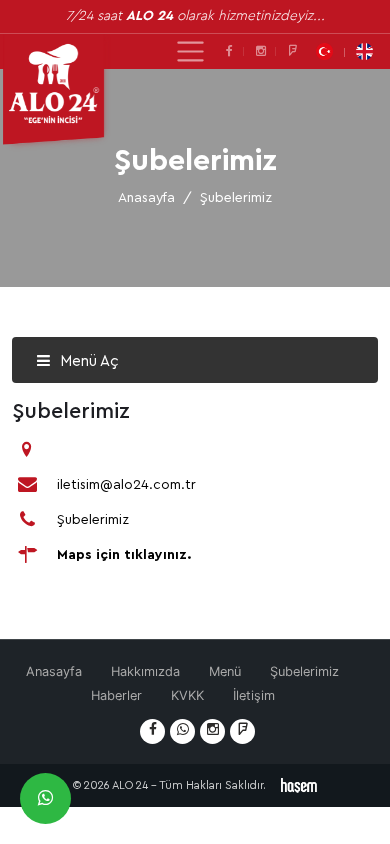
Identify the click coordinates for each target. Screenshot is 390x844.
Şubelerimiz (93, 520)
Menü (225, 671)
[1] (190, 51)
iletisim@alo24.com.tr (126, 485)
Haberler (116, 695)
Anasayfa (146, 198)
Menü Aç (87, 361)
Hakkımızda (145, 671)
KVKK (187, 695)
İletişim (254, 695)
